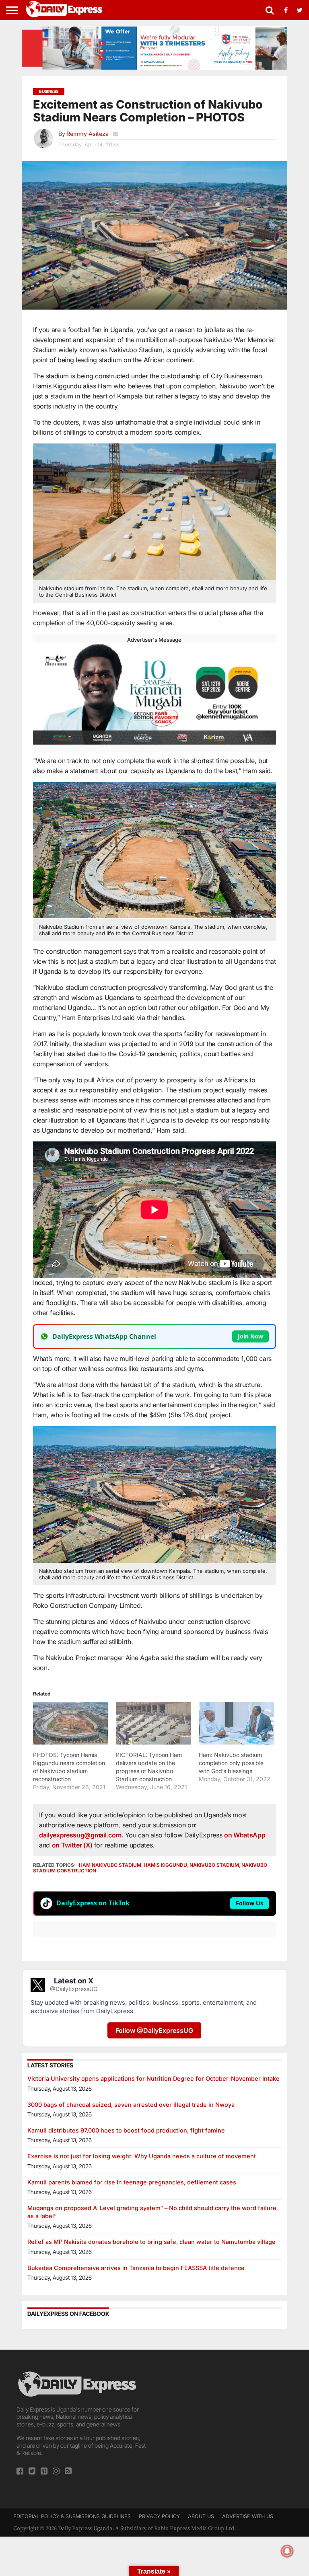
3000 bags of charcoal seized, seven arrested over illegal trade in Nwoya (131, 2105)
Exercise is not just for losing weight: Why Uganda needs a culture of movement (142, 2156)
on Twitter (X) (73, 1845)
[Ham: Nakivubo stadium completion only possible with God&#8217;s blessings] (236, 1723)
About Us (201, 2516)
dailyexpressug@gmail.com (80, 1835)
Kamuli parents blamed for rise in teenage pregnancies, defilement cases (132, 2182)
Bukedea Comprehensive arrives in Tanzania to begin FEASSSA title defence (136, 2268)
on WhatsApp (245, 1835)
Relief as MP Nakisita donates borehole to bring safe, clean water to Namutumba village (151, 2242)
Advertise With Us (248, 2516)
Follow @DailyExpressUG (154, 2030)
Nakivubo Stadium (214, 1865)
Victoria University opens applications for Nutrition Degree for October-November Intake (153, 2078)
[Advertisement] (227, 2420)
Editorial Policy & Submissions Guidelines (72, 2516)
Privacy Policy (159, 2516)
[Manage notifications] (287, 2551)
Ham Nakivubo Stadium (110, 1865)
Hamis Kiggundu (165, 1865)
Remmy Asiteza (88, 134)
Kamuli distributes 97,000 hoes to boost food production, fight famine (126, 2130)
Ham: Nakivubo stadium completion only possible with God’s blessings (231, 1763)
